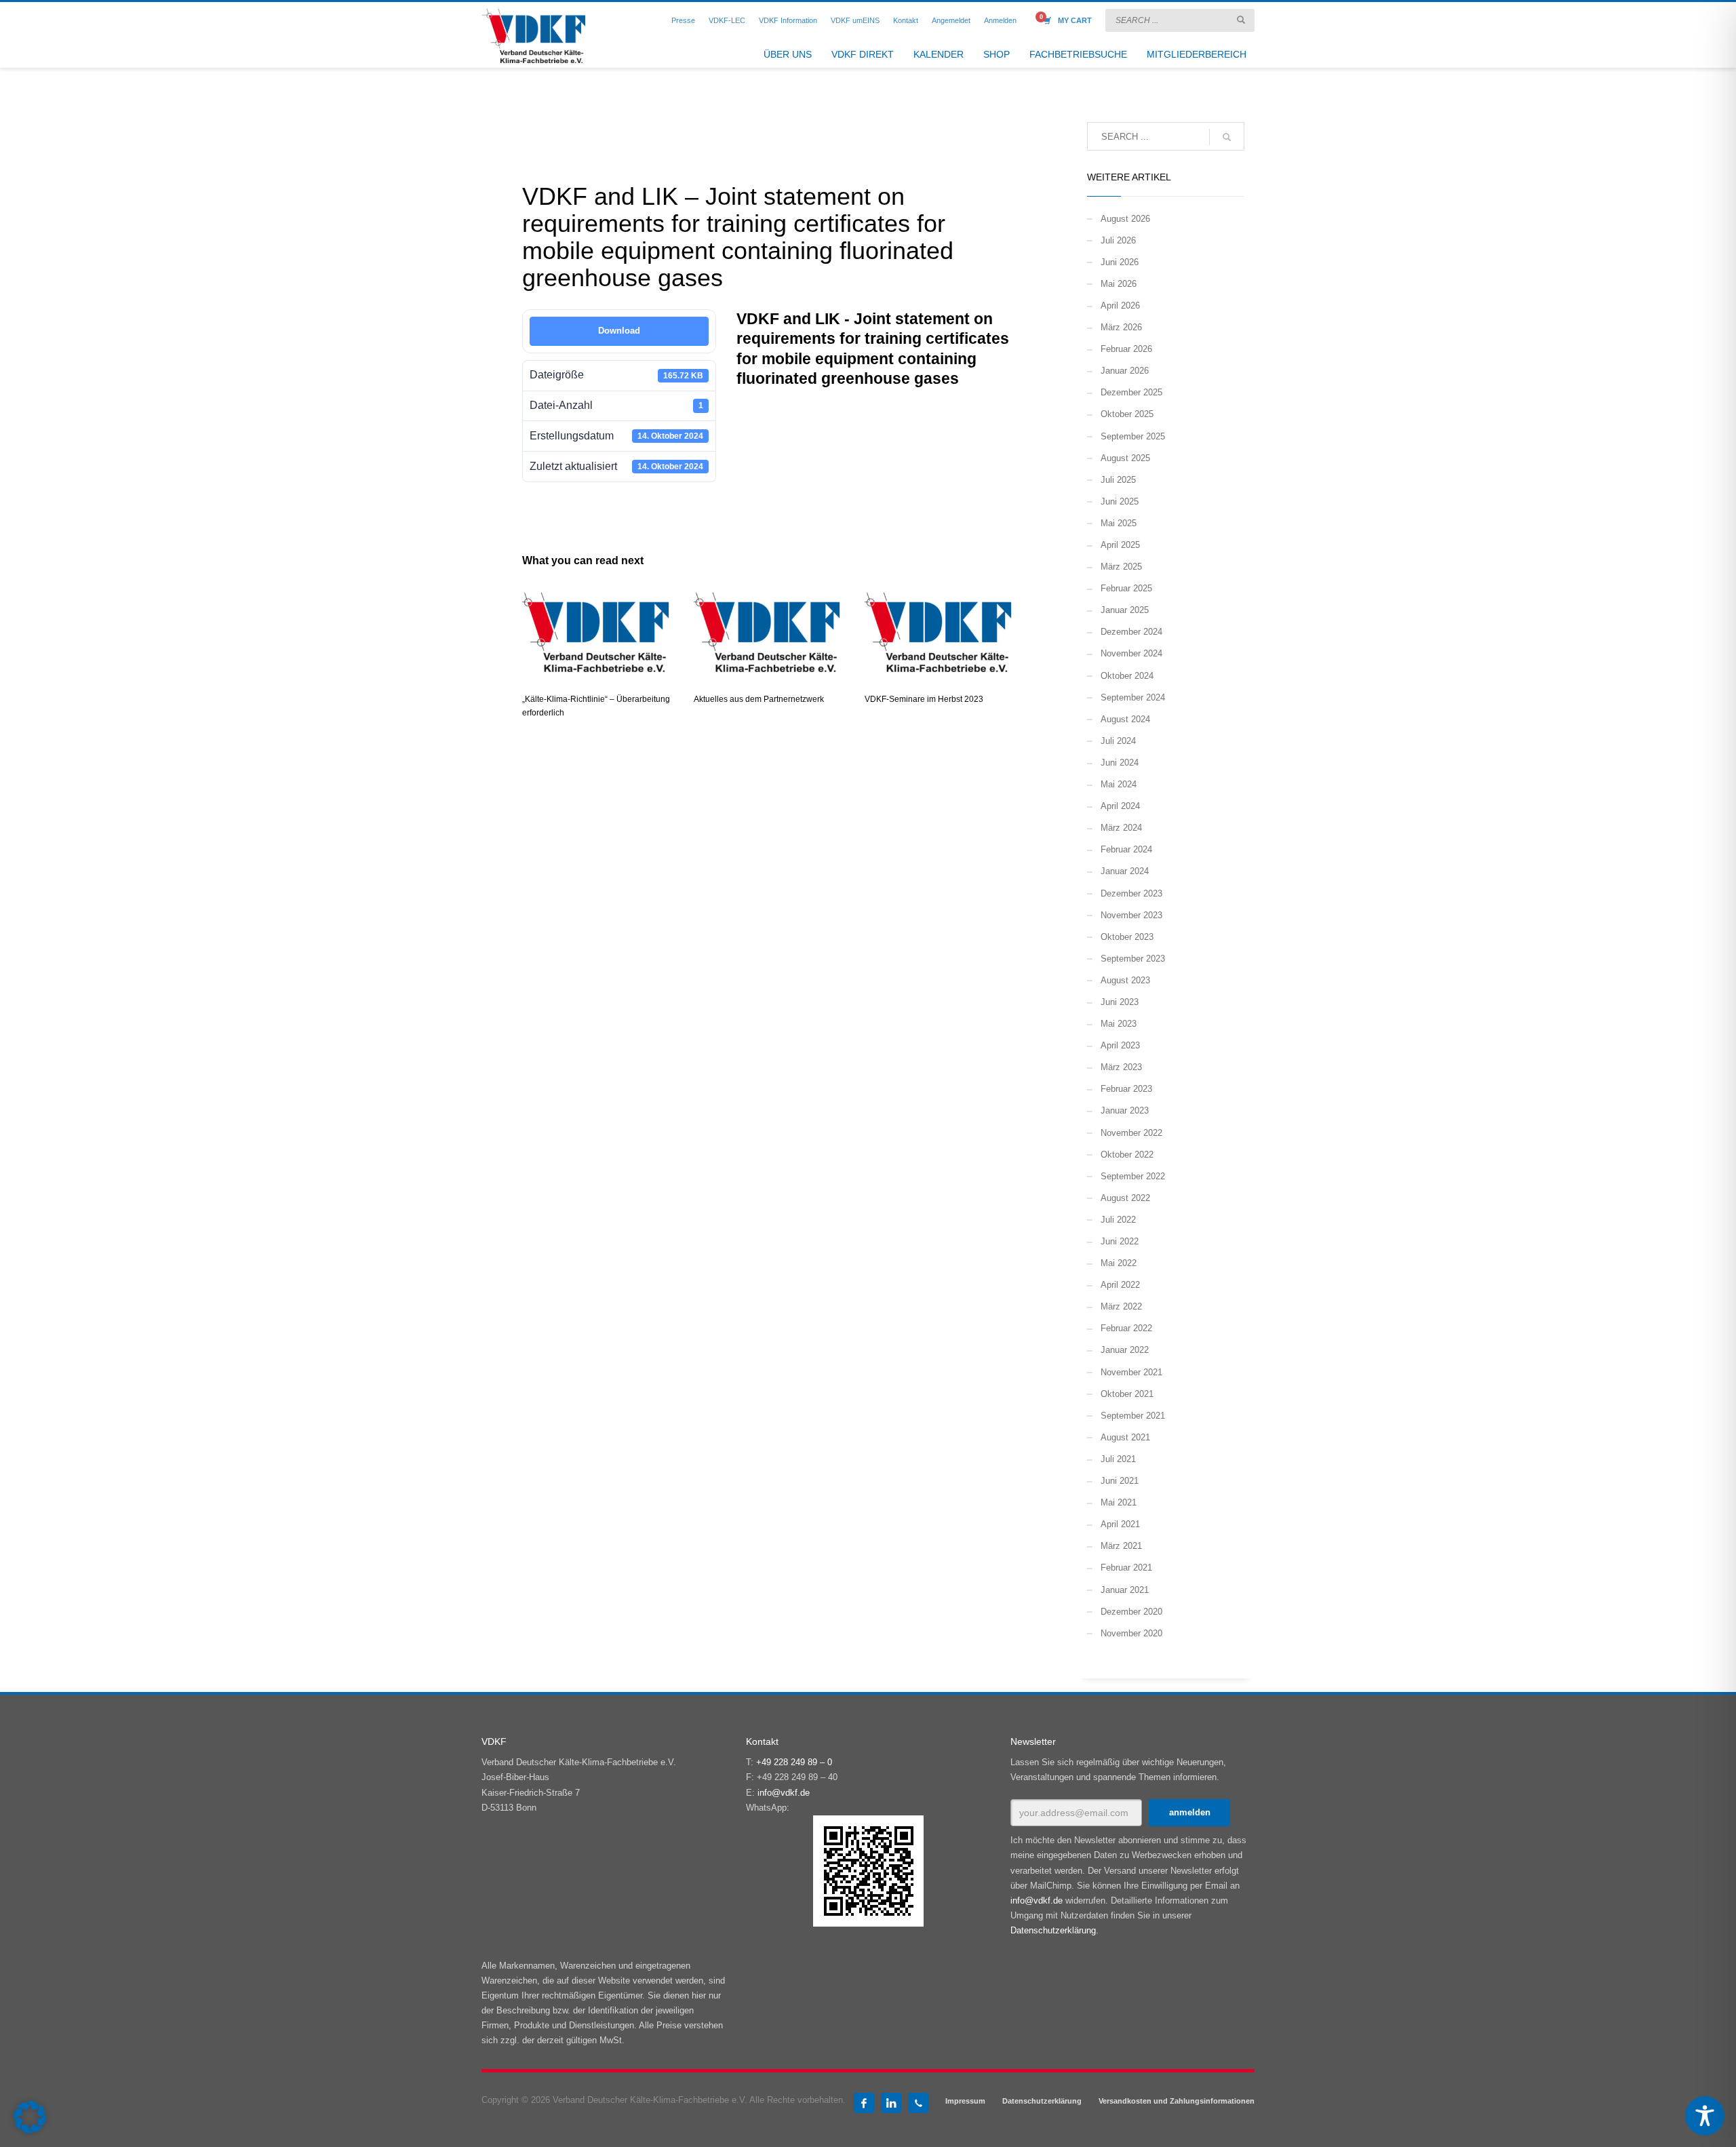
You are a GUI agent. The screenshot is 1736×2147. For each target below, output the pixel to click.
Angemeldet (951, 20)
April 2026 (1120, 306)
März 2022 (1121, 1306)
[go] (1241, 20)
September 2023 (1133, 959)
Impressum (965, 2101)
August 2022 (1125, 1198)
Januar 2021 (1125, 1590)
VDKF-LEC (727, 20)
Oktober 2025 (1127, 414)
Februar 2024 (1126, 849)
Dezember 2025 (1131, 392)
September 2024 (1133, 697)
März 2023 (1121, 1067)
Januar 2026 (1125, 371)
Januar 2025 (1125, 610)
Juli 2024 (1118, 741)
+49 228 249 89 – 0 (794, 1762)
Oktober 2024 (1127, 676)
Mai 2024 (1119, 784)
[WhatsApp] (918, 2103)
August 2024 (1125, 719)
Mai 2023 (1119, 1024)
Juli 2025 (1118, 480)
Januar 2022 (1125, 1350)
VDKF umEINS (855, 20)
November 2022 (1131, 1133)
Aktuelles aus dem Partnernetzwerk (759, 699)
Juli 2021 (1118, 1459)
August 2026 (1125, 219)
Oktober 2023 (1127, 937)
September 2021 (1133, 1416)
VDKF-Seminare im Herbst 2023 (924, 699)
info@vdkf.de (784, 1793)
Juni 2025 (1120, 501)
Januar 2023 (1125, 1110)
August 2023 (1125, 980)
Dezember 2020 (1131, 1612)
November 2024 (1131, 653)
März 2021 (1121, 1546)
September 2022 (1133, 1176)
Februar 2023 (1126, 1089)
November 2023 (1131, 915)
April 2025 (1120, 545)
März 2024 (1121, 828)
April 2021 (1120, 1524)
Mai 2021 (1119, 1502)
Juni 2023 (1120, 1002)
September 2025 (1133, 436)
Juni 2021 (1120, 1481)
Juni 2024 (1120, 763)
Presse (683, 20)
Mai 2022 (1119, 1263)
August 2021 (1125, 1437)
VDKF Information (788, 20)
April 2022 (1120, 1285)
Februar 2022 (1126, 1328)
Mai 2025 (1119, 523)
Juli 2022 (1118, 1220)
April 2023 (1120, 1045)
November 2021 (1131, 1372)
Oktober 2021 (1127, 1394)
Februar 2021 (1126, 1568)
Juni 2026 (1120, 262)
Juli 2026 (1118, 240)
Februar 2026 (1126, 349)
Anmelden (1000, 20)
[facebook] (864, 2103)
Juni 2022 (1120, 1241)
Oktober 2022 (1127, 1155)
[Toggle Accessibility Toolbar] (1705, 2116)
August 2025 (1125, 458)
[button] (30, 2117)
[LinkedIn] (891, 2103)
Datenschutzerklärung (1053, 1930)
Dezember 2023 (1131, 893)
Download (619, 331)
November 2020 (1131, 1633)
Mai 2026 (1119, 284)
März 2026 (1121, 327)
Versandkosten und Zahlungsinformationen (1177, 2101)
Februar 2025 (1126, 588)
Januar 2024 (1125, 871)
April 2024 (1120, 806)
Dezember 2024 (1131, 632)
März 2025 (1121, 567)
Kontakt (906, 20)
